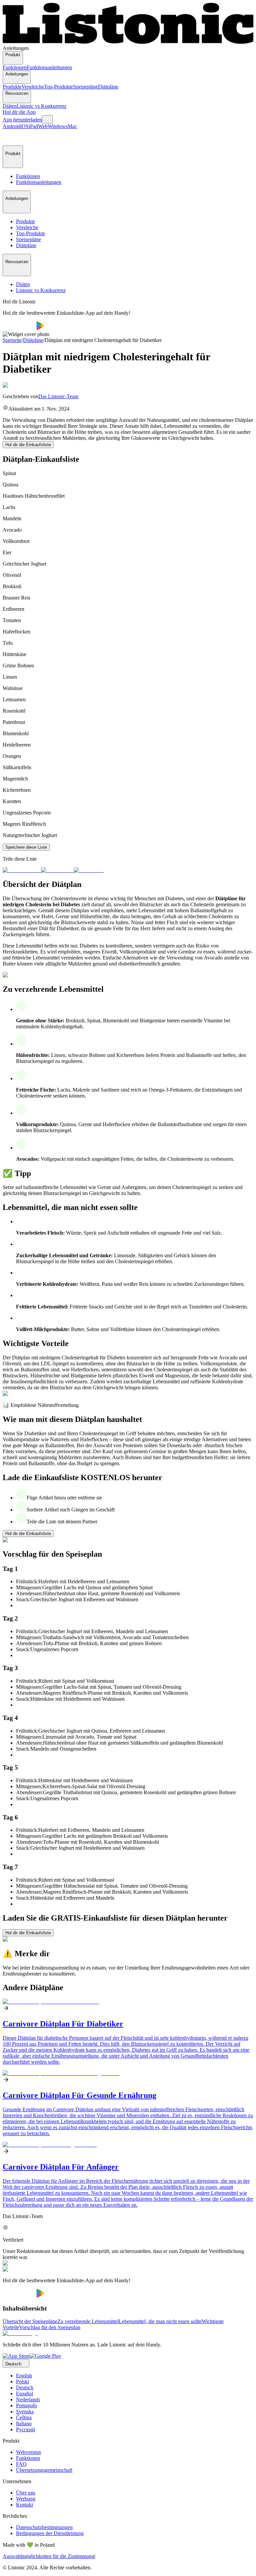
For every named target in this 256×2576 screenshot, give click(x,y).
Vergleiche (33, 87)
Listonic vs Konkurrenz (41, 106)
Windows (58, 126)
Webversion (28, 2452)
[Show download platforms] (47, 119)
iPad (33, 126)
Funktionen (15, 67)
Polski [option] (22, 2382)
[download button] (19, 328)
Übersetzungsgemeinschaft (44, 2470)
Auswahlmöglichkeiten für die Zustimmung (48, 2556)
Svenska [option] (25, 2411)
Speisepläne (85, 87)
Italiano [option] (24, 2423)
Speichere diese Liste (26, 847)
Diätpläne (108, 87)
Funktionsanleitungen (49, 67)
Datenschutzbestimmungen (44, 2527)
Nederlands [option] (28, 2400)
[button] (11, 137)
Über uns (26, 2493)
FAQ (21, 2464)
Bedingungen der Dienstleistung (50, 2533)
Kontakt (24, 2505)
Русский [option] (25, 2429)
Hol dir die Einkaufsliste (28, 445)
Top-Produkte (58, 87)
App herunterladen (22, 120)
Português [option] (26, 2405)
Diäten (10, 106)
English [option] (24, 2376)
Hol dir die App (19, 112)
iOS (24, 126)
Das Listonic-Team (58, 396)
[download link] (16, 2356)
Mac (72, 126)
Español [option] (24, 2394)
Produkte (12, 87)
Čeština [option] (24, 2417)
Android (11, 126)
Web (43, 126)
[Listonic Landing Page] (128, 42)
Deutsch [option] (25, 2388)
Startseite (12, 340)
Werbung (26, 2499)
